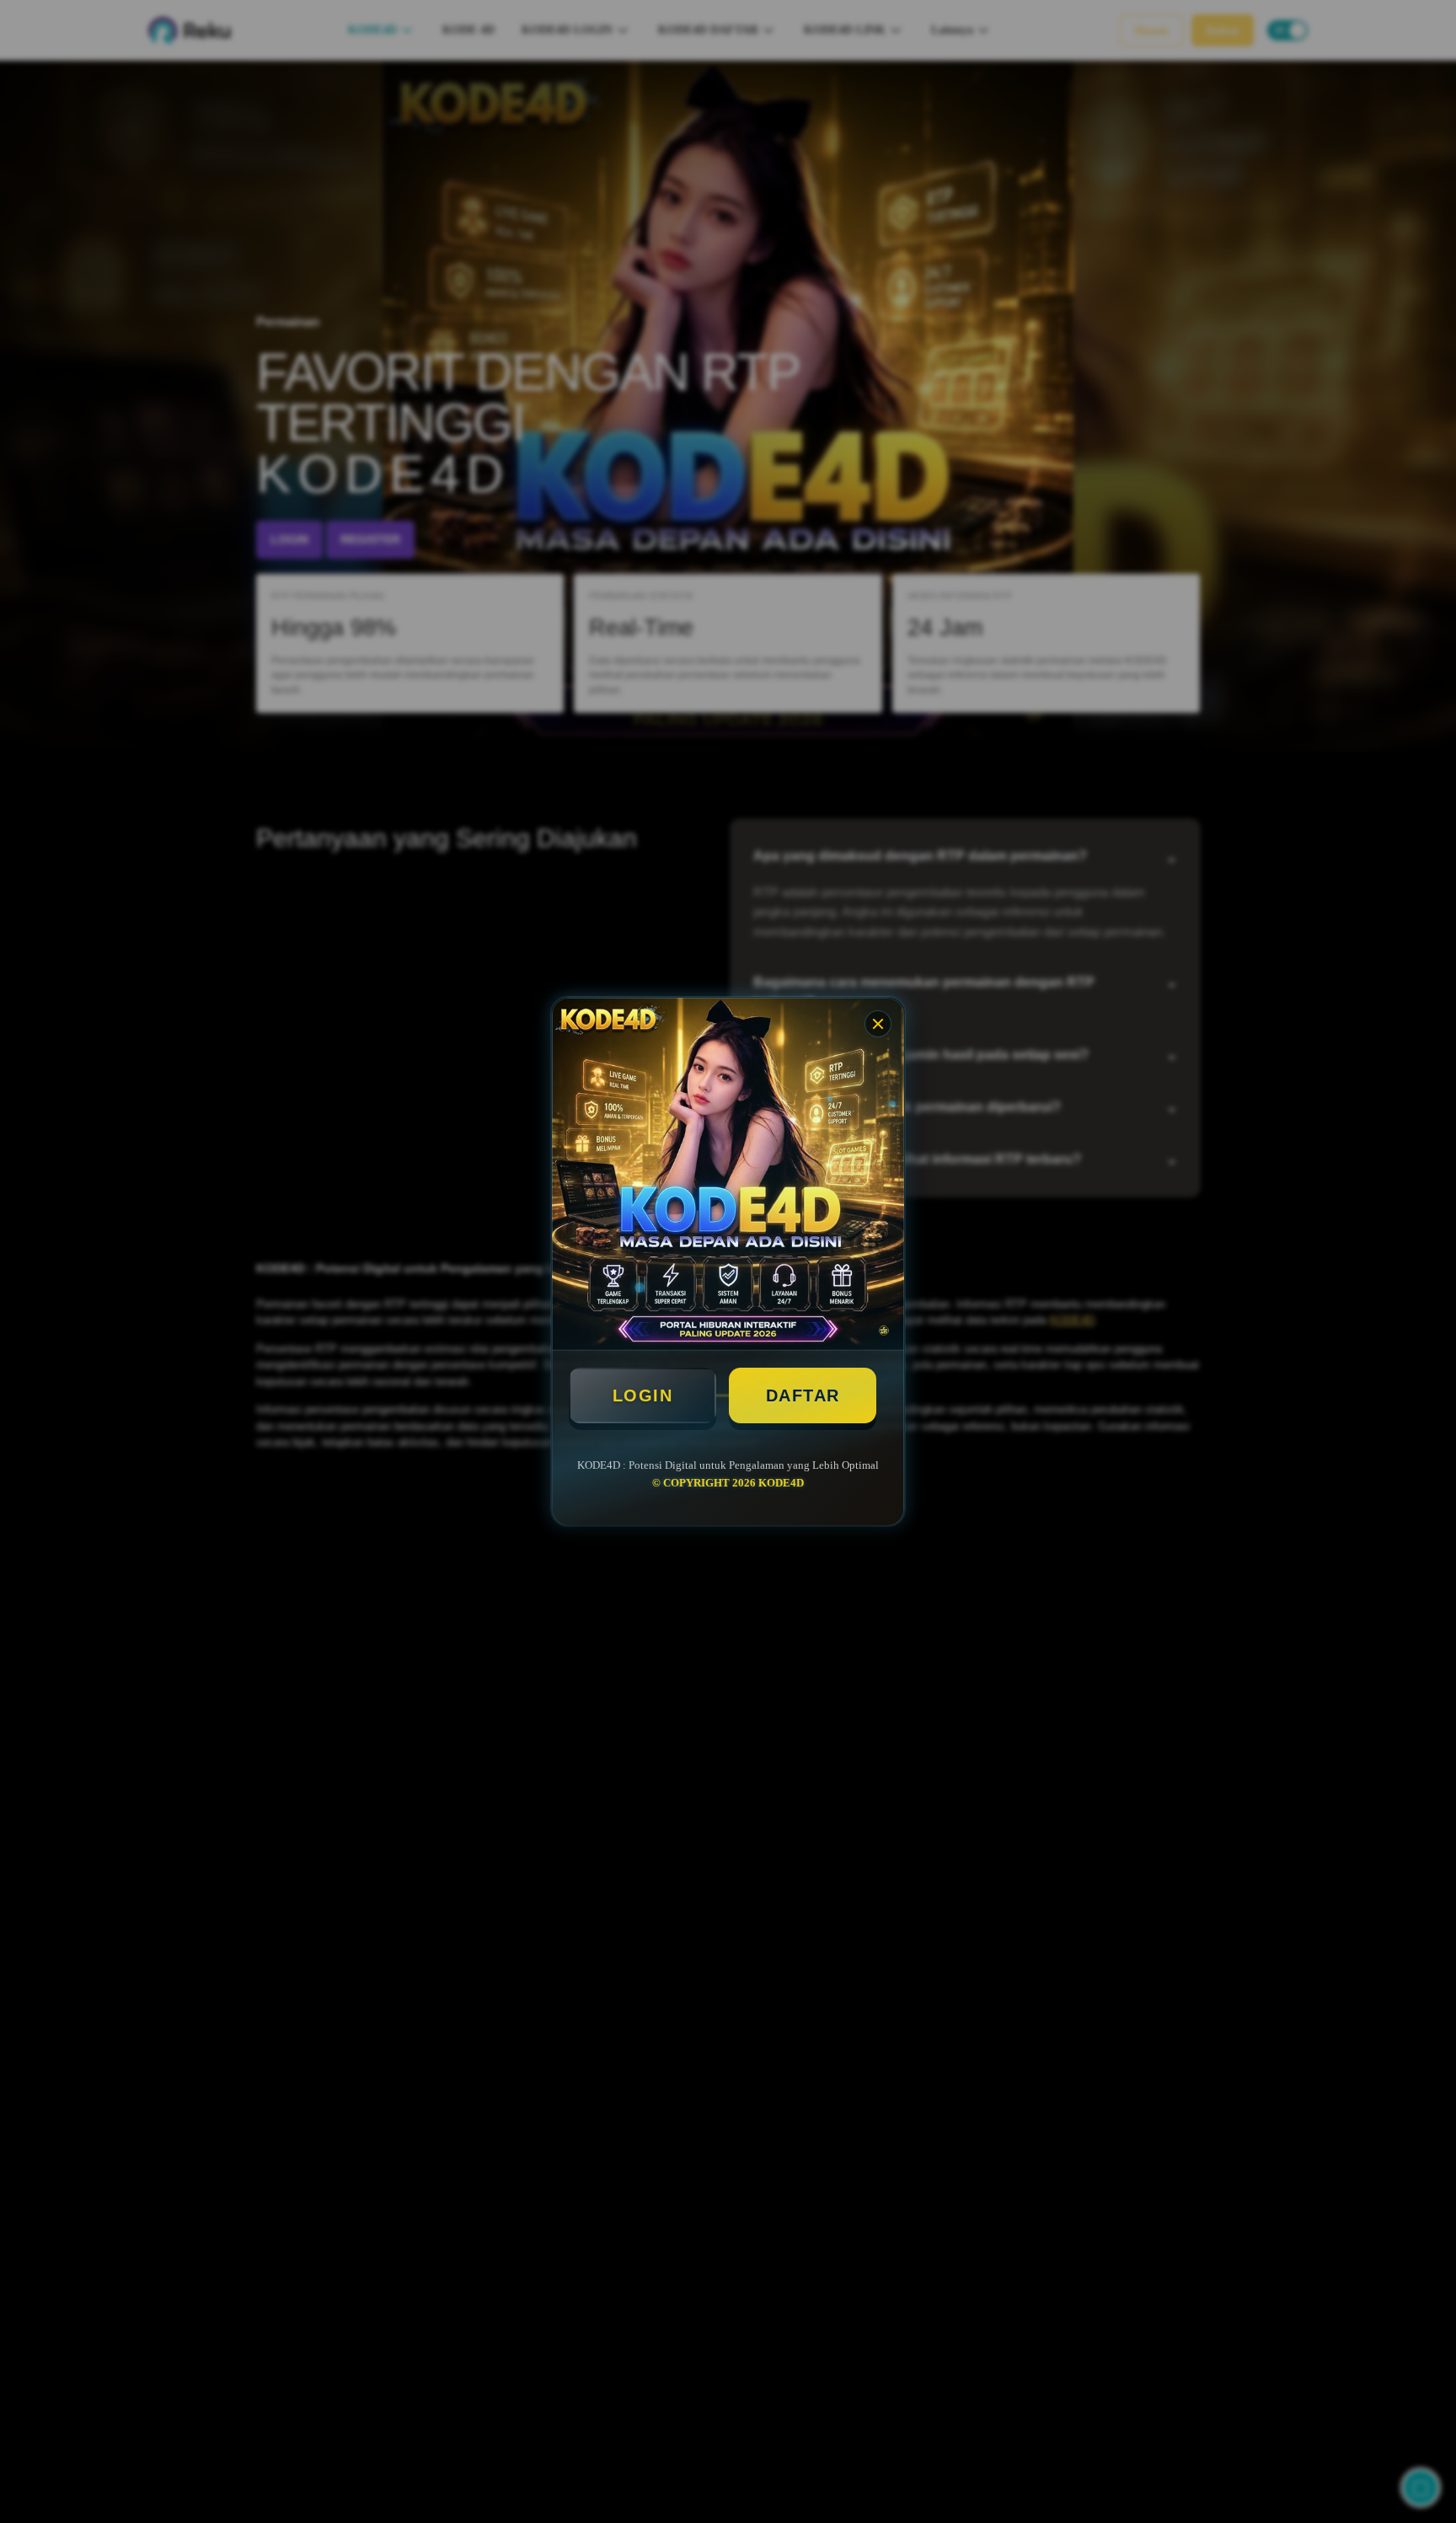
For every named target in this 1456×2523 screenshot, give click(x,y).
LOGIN (643, 1395)
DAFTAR (803, 1395)
